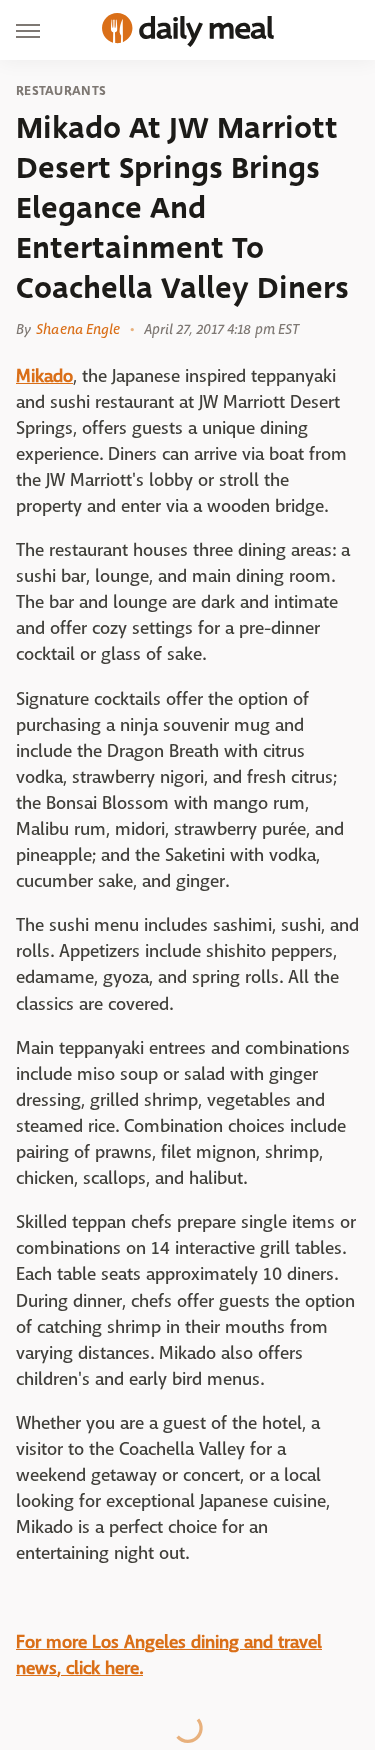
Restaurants (61, 91)
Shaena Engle (78, 329)
